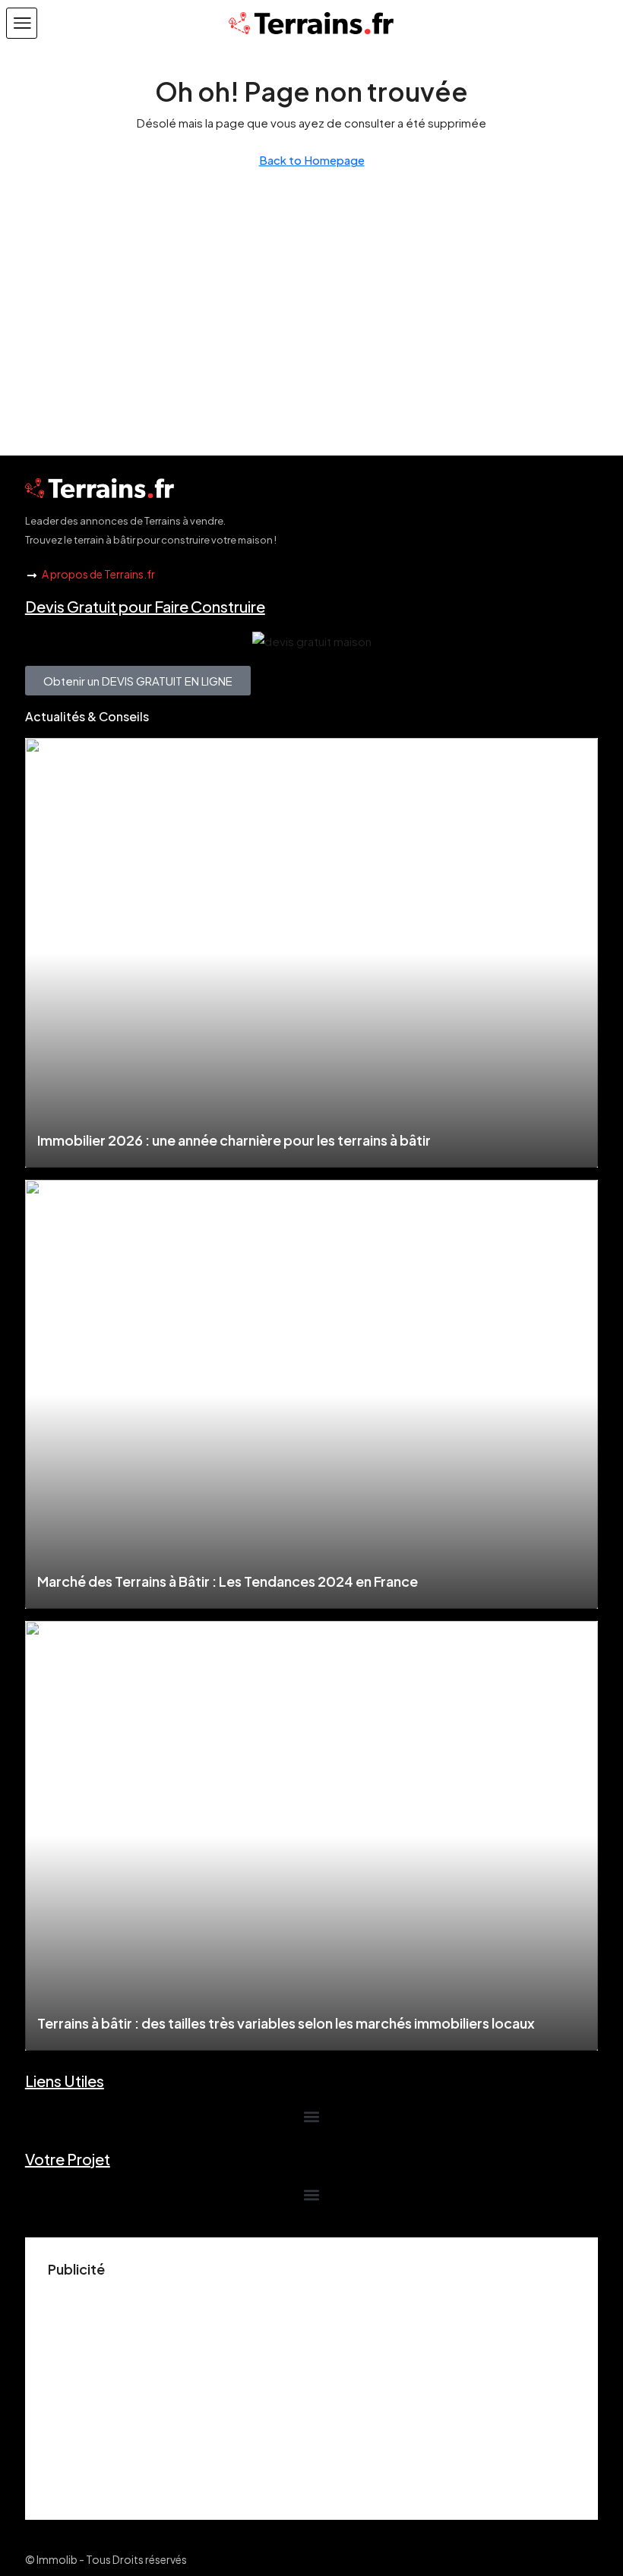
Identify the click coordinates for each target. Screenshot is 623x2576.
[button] (22, 23)
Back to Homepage (312, 160)
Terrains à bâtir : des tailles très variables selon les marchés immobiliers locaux (286, 2023)
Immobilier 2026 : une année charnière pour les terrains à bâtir (234, 1140)
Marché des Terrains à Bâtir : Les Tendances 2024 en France (228, 1581)
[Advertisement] (311, 2391)
